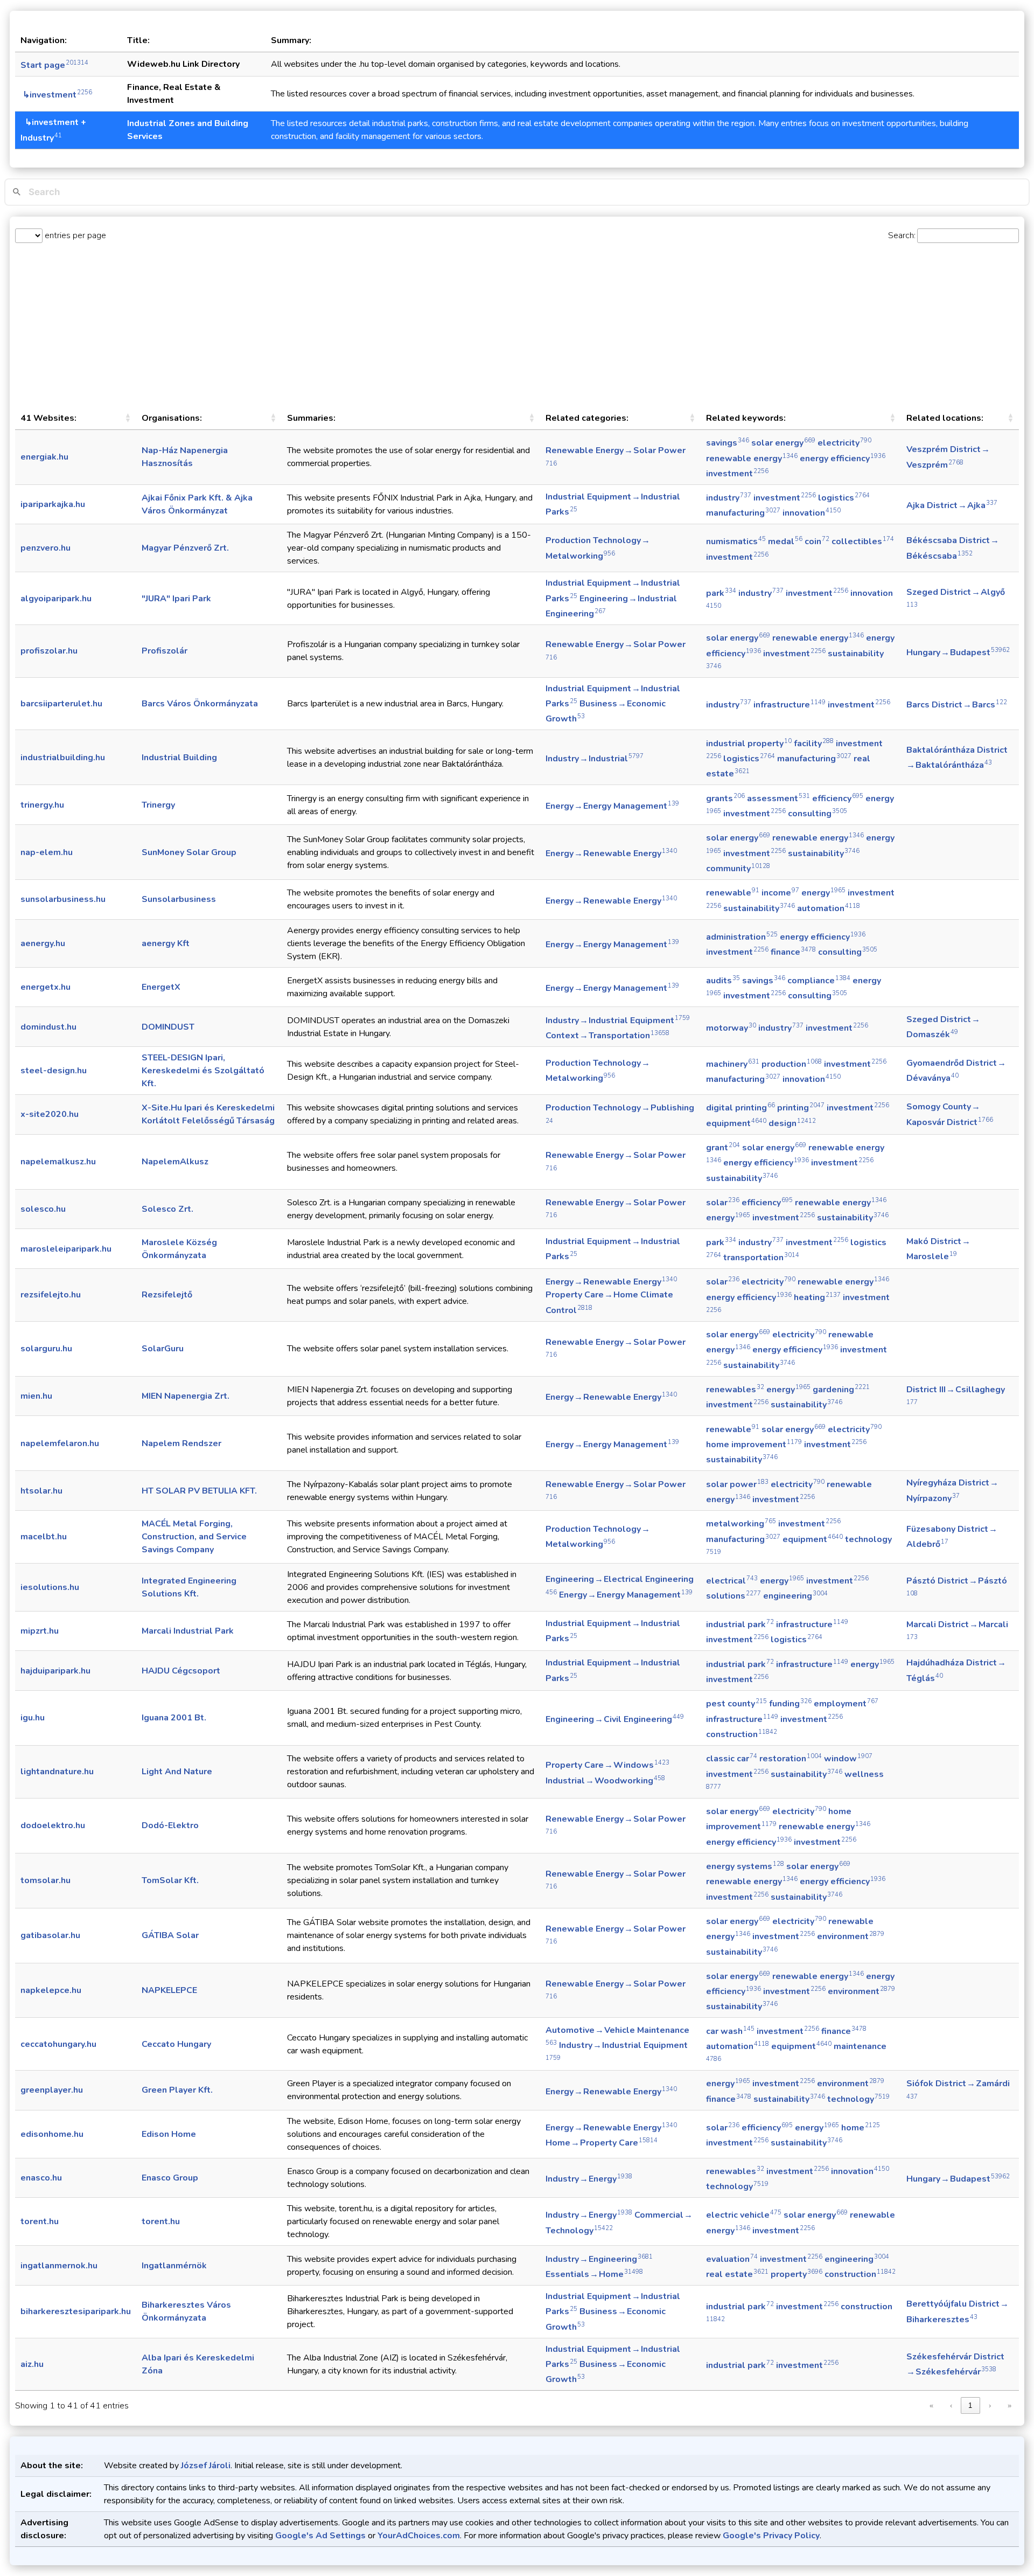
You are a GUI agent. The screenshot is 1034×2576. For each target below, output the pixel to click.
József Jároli (206, 2466)
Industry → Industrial (595, 759)
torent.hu (40, 2221)
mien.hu (36, 1396)
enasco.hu (41, 2178)
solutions (733, 1596)
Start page (54, 65)
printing (801, 1108)
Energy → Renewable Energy (611, 853)
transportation (761, 1258)
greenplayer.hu (52, 2090)
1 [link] (970, 2405)
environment (851, 1936)
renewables (735, 1390)
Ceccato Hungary (176, 2044)
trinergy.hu (42, 805)
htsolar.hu (41, 1491)
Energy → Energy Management (612, 806)
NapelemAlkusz (175, 1162)
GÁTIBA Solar (170, 1935)
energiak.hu (44, 457)
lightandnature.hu (57, 1772)
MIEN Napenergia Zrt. (186, 1396)
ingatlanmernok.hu (59, 2266)
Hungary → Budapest (958, 652)
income (780, 893)
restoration (791, 1759)
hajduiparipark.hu (55, 1671)
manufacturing (743, 513)
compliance (819, 981)
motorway (731, 1028)
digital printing (740, 1108)
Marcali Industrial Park (188, 1631)
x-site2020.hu (50, 1114)
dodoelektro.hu (53, 1825)
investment (737, 474)
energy (823, 893)
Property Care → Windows (607, 1765)
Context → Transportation (607, 1036)
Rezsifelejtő (167, 1295)
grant (723, 1148)
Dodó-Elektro (170, 1825)
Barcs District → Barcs (957, 705)
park (721, 593)
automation (829, 908)
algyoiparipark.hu (56, 599)
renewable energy (752, 459)
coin (817, 541)
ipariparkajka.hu (53, 504)
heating (817, 1297)
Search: (902, 235)
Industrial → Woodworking (605, 1781)
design (792, 1123)
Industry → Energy (589, 2179)
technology (858, 2099)
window (848, 1759)
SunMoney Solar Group (189, 852)
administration (742, 937)
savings (728, 443)
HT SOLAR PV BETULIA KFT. (199, 1491)
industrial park (740, 1624)
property (797, 2274)
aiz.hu (32, 2364)
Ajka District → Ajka (952, 505)
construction (742, 1734)
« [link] (931, 2405)
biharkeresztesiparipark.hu (76, 2311)
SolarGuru (163, 1349)
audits (723, 981)
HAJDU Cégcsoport (181, 1671)
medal (785, 541)
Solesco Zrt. (167, 1209)
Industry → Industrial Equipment (618, 1020)
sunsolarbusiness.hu (63, 899)
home (861, 2128)
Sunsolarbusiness (179, 899)
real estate (737, 2274)
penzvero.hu (46, 548)
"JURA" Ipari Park (176, 599)
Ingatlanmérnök (174, 2266)
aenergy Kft (166, 943)
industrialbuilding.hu (63, 758)
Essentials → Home (594, 2274)
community (738, 869)
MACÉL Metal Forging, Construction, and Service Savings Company (194, 1537)
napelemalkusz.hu (58, 1162)
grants (725, 799)
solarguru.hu (46, 1349)
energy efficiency (843, 459)
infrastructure (790, 705)
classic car (732, 1759)
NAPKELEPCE (169, 1990)
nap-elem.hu (47, 852)
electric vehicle (744, 2215)
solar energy (783, 443)
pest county (736, 1704)
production (792, 1064)
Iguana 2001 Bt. (174, 1718)
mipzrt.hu (40, 1631)
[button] (128, 418)
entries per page (74, 235)
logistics (844, 498)
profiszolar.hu (49, 651)
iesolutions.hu (50, 1587)
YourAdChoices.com (419, 2536)
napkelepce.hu (51, 1990)
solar (723, 1203)
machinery (733, 1064)
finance (793, 952)
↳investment (56, 95)
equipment (736, 1123)
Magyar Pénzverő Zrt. (185, 548)
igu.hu (33, 1718)
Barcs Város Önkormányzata (200, 704)
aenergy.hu (43, 943)
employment (846, 1704)
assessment (778, 799)
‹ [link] (951, 2405)
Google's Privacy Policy (771, 2536)
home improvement (754, 1445)
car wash (730, 2031)
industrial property (749, 744)
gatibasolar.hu (50, 1935)
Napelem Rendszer (181, 1443)
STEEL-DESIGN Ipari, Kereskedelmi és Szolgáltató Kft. (203, 1071)
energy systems (745, 1866)
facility (814, 744)
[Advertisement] (517, 325)
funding (790, 1704)
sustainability (824, 853)
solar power (737, 1484)
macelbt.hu (44, 1537)
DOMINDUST (168, 1027)
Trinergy (158, 805)
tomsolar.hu (46, 1880)
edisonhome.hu (52, 2134)
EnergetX (161, 987)
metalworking (741, 1524)
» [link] (1009, 2405)
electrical (732, 1581)
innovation (812, 513)
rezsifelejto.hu (51, 1295)
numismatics (736, 541)
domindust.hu (48, 1027)
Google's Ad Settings (320, 2536)
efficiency (838, 799)
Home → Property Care (602, 2143)
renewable (733, 893)
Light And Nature (177, 1772)
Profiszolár (165, 651)
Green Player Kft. (177, 2090)
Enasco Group (170, 2178)
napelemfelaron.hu (60, 1443)
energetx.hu (46, 987)
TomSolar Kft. (170, 1880)
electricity (844, 443)
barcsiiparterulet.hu (61, 704)
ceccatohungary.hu (58, 2044)
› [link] (990, 2405)
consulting (818, 814)
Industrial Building (179, 758)
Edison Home (169, 2134)
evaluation (732, 2259)
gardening (841, 1390)
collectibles (863, 541)
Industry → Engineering (599, 2259)
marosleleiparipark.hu (66, 1249)
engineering (795, 1596)
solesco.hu (43, 1209)
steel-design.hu (54, 1071)
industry (729, 498)
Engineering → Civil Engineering (615, 1719)
